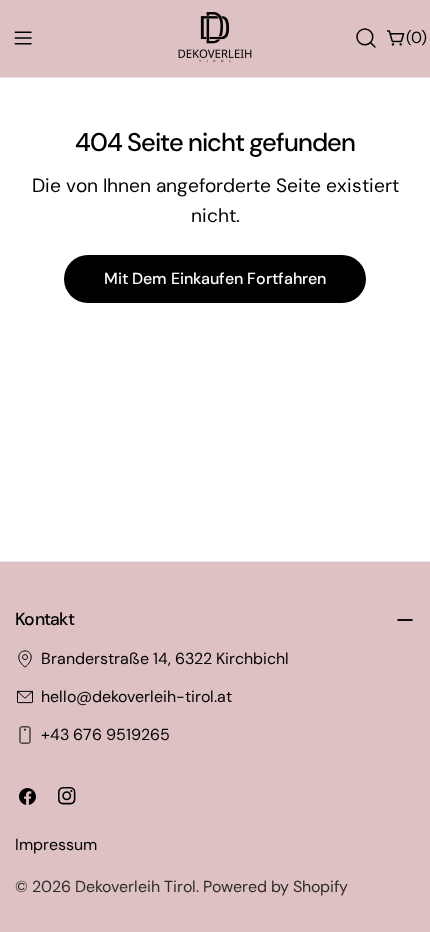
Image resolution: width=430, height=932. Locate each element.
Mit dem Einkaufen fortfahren (215, 278)
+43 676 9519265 (105, 734)
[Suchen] (366, 38)
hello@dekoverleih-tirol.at (136, 696)
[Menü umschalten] (23, 38)
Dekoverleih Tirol (135, 886)
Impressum (56, 844)
